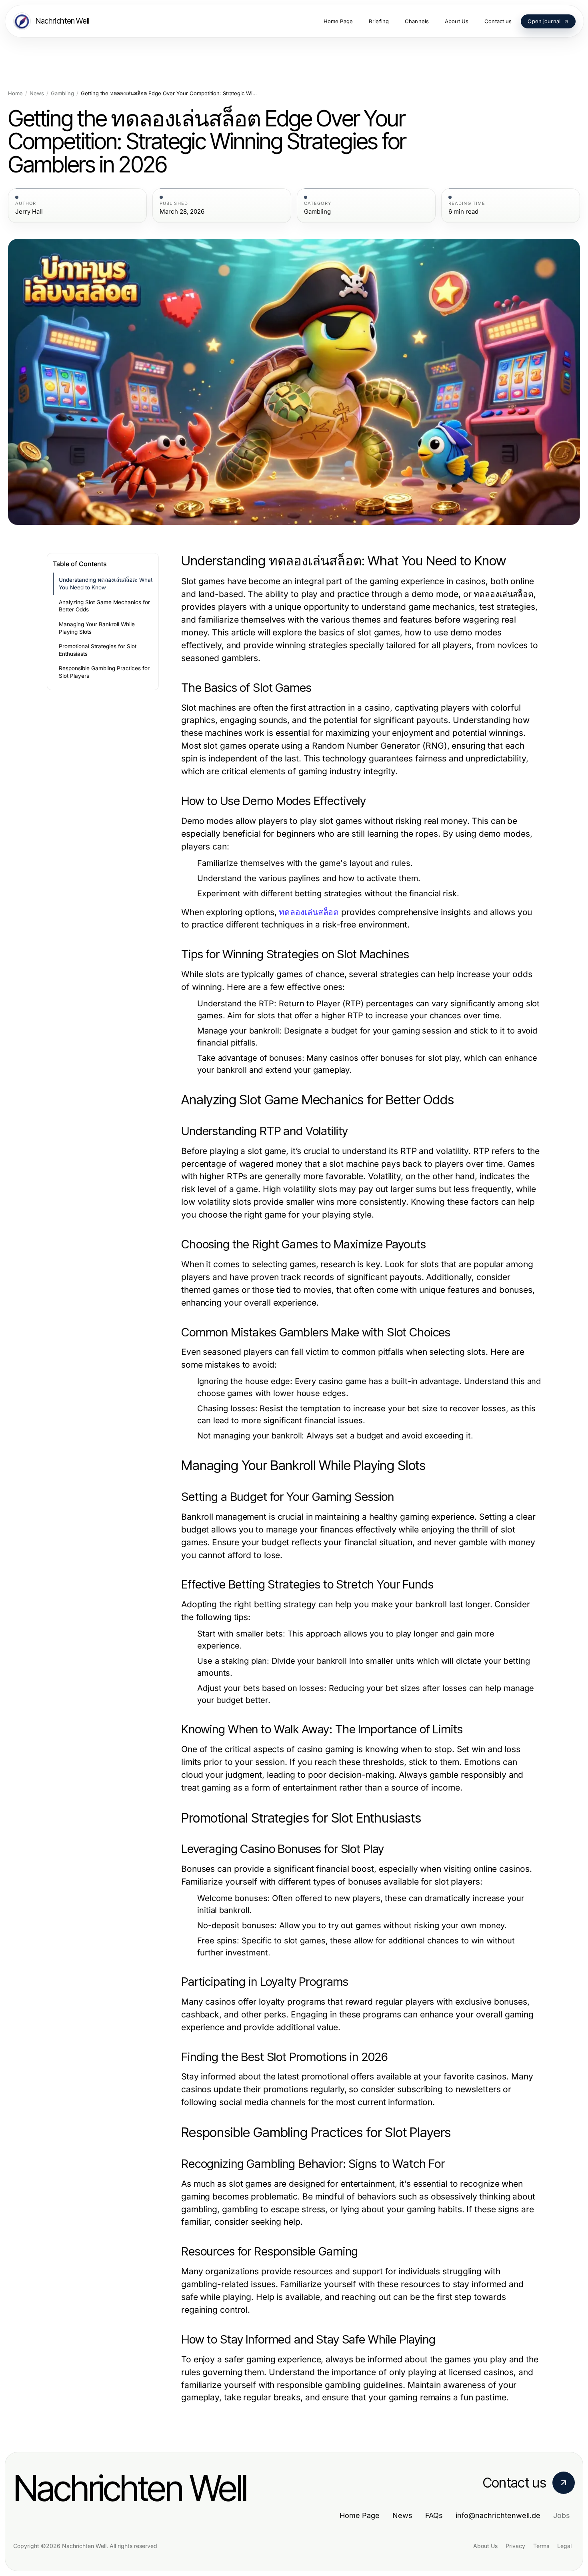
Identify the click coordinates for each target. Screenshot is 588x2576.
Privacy (515, 2546)
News (37, 93)
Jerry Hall (29, 212)
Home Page (360, 2515)
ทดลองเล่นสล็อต (309, 912)
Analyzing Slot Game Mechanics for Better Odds (104, 606)
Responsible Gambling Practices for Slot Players (104, 672)
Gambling (62, 93)
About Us (485, 2546)
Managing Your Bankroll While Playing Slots (97, 628)
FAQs (434, 2515)
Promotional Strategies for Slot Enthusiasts (98, 650)
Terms (541, 2546)
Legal (564, 2546)
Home (15, 93)
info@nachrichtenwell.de (498, 2515)
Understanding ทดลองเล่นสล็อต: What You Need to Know (106, 584)
